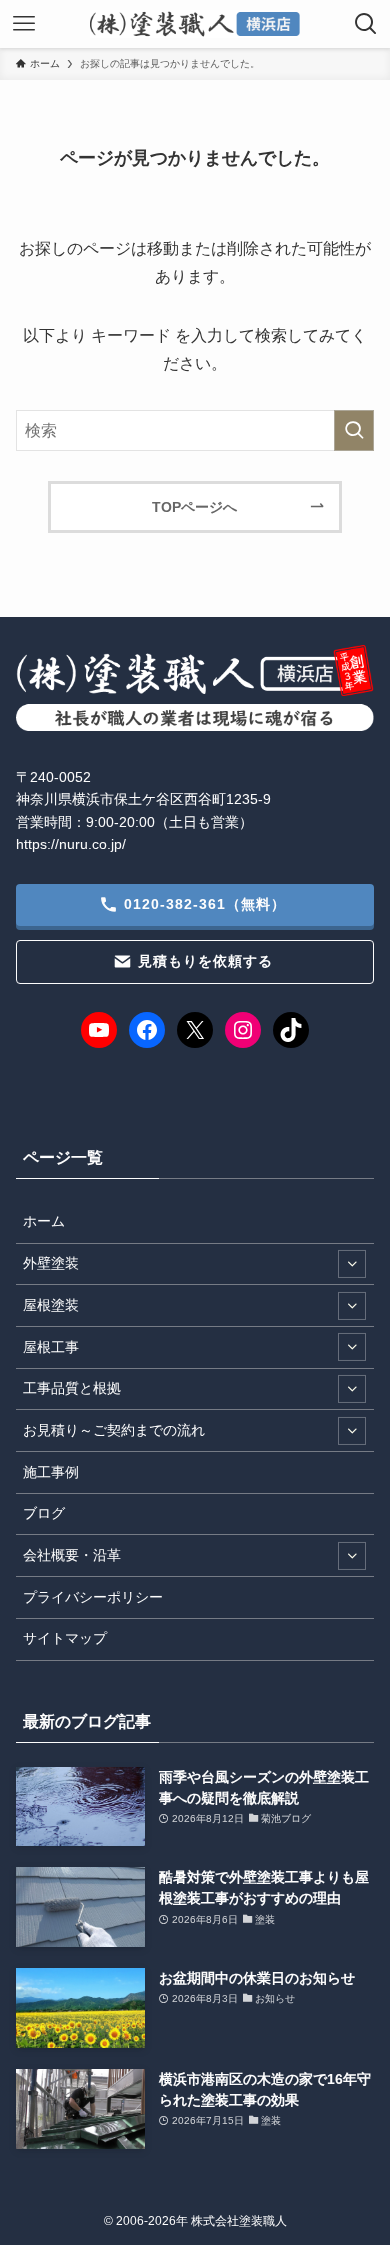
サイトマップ (65, 1638)
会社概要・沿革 (72, 1555)
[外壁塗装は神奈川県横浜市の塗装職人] (195, 24)
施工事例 (51, 1472)
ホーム (44, 1221)
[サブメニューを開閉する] (352, 1264)
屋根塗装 (51, 1305)
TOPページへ (194, 507)
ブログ (44, 1513)
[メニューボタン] (24, 24)
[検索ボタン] (366, 24)
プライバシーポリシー (93, 1597)
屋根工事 (51, 1347)
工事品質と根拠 (72, 1388)
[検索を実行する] (354, 430)
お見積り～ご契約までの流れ (114, 1430)
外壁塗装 (51, 1263)
